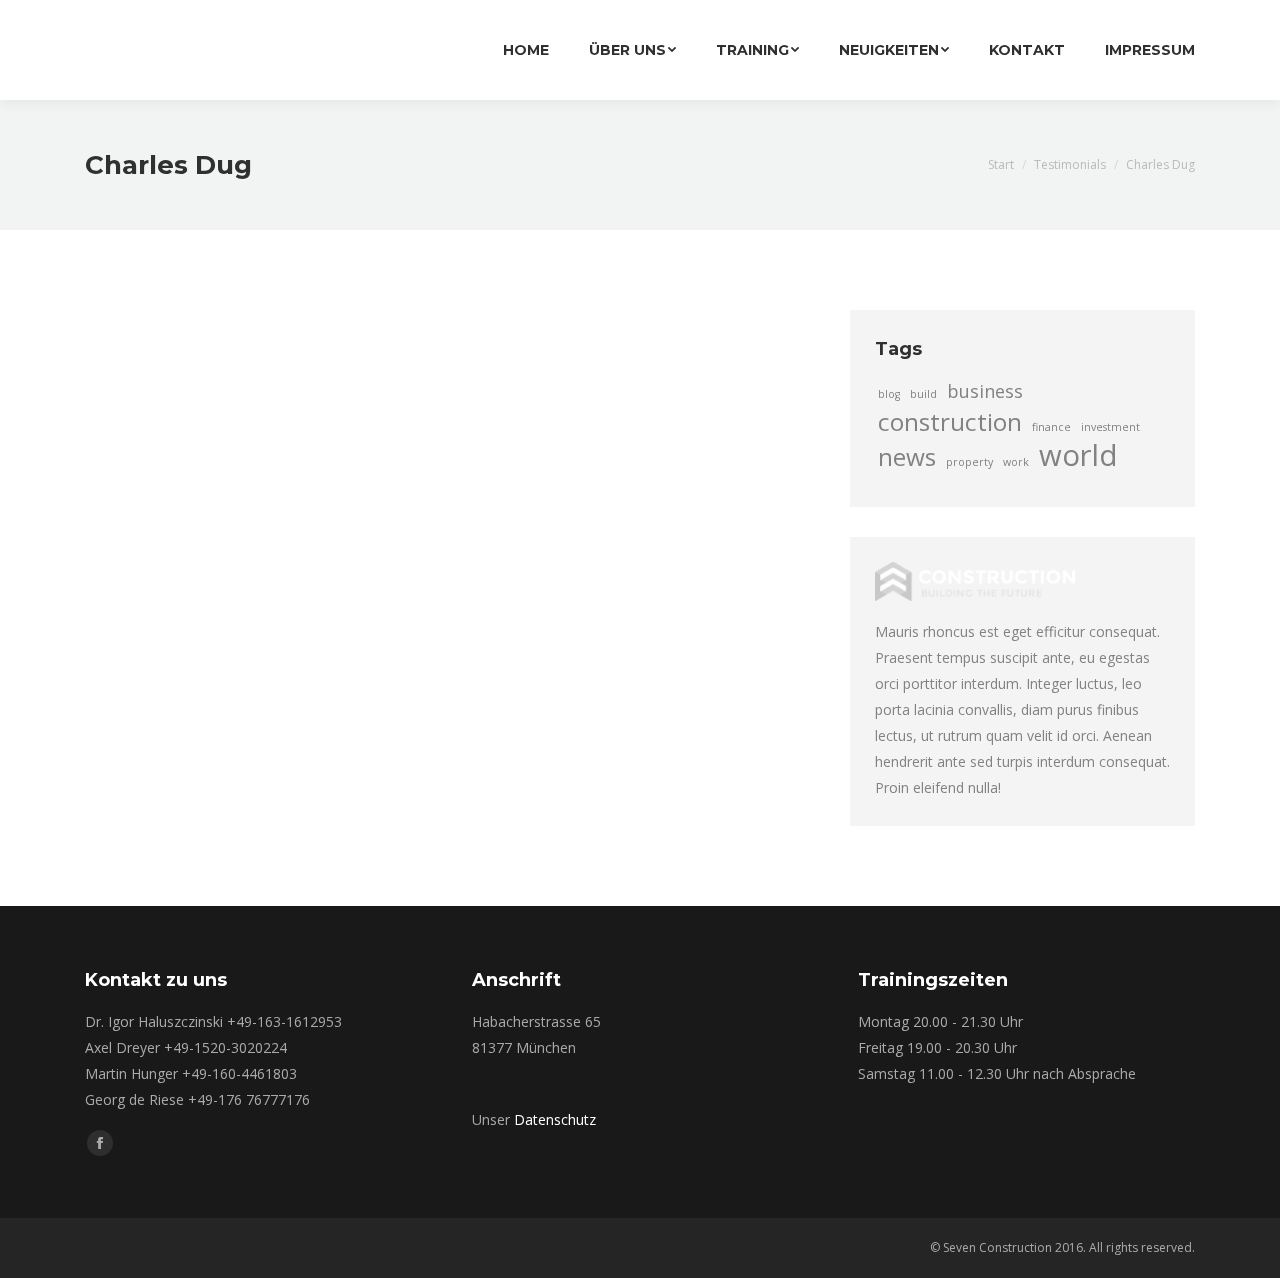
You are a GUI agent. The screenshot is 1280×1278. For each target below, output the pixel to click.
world (1078, 455)
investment (1110, 427)
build (923, 394)
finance (1051, 427)
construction (950, 422)
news (907, 457)
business (985, 391)
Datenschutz (555, 1119)
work (1016, 462)
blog (889, 394)
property (969, 462)
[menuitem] (526, 50)
